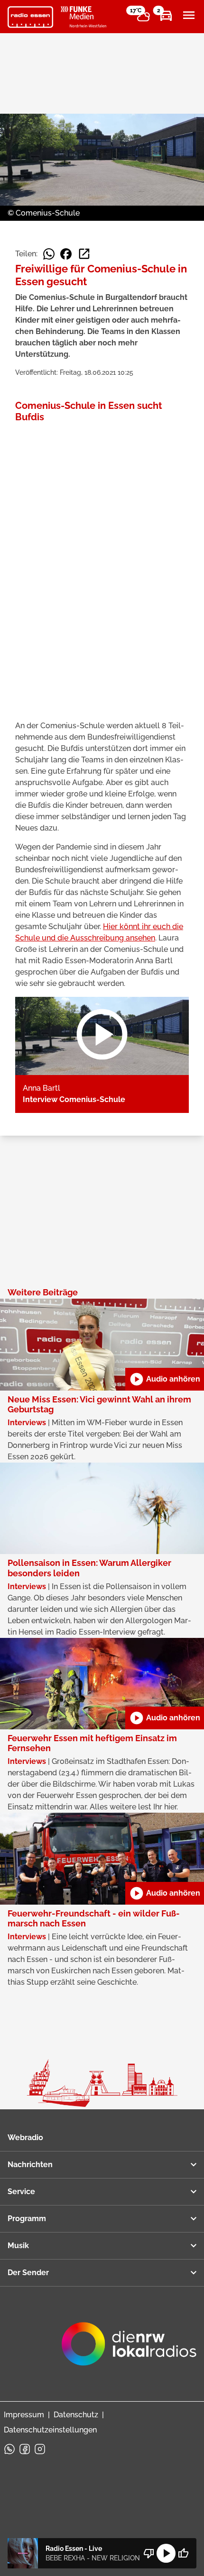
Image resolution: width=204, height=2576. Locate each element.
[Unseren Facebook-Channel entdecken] (25, 2449)
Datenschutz (76, 2415)
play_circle (166, 2553)
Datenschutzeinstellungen (50, 2430)
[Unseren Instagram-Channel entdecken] (40, 2449)
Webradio (25, 2138)
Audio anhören (165, 1379)
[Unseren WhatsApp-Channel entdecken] (9, 2449)
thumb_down (149, 2553)
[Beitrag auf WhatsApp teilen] (49, 254)
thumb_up (183, 2553)
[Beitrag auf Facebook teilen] (66, 254)
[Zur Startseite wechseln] (30, 17)
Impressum (24, 2415)
